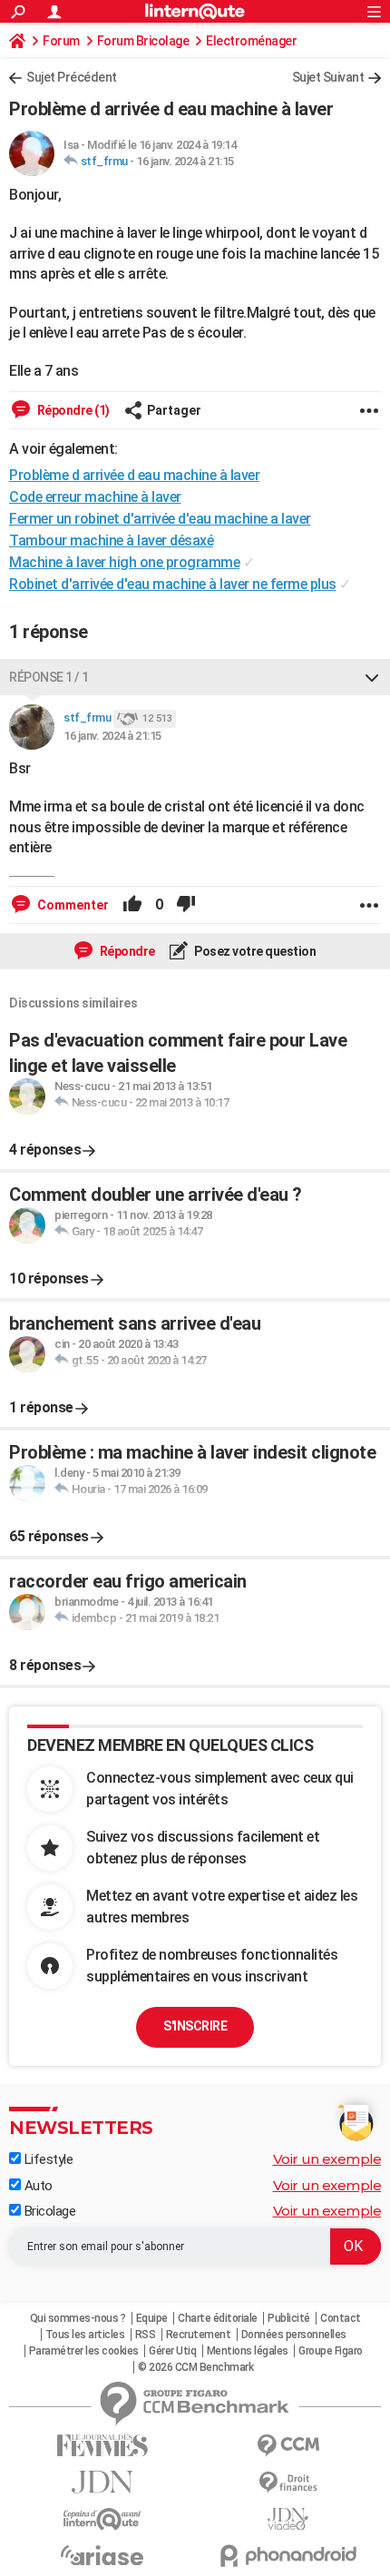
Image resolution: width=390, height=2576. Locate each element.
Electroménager (251, 41)
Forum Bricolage (143, 41)
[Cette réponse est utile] (132, 905)
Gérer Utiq (172, 2351)
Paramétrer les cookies (84, 2351)
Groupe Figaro (331, 2351)
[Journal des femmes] (102, 2446)
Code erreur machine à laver (95, 497)
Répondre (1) (72, 410)
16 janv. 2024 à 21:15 (185, 161)
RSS (146, 2335)
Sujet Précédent (72, 77)
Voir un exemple (327, 2159)
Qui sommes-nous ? (78, 2318)
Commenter (72, 905)
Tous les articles (85, 2335)
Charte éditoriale (218, 2318)
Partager (174, 410)
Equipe (152, 2318)
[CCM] (288, 2446)
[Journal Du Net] (102, 2482)
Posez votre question (254, 951)
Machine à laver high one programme (124, 562)
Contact (341, 2318)
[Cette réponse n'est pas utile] (186, 905)
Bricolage (48, 2211)
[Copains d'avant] (102, 2519)
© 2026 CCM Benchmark (195, 2367)
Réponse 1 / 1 (49, 677)
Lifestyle (47, 2159)
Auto (37, 2186)
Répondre (126, 951)
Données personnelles (294, 2335)
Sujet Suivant (328, 77)
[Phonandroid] (288, 2556)
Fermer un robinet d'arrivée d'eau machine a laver (160, 519)
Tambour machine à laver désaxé (111, 541)
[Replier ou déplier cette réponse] (372, 677)
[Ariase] (102, 2555)
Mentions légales (248, 2351)
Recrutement (199, 2335)
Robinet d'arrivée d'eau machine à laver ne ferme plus (173, 584)
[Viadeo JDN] (288, 2519)
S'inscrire (195, 2026)
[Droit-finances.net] (288, 2483)
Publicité (289, 2318)
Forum (61, 41)
